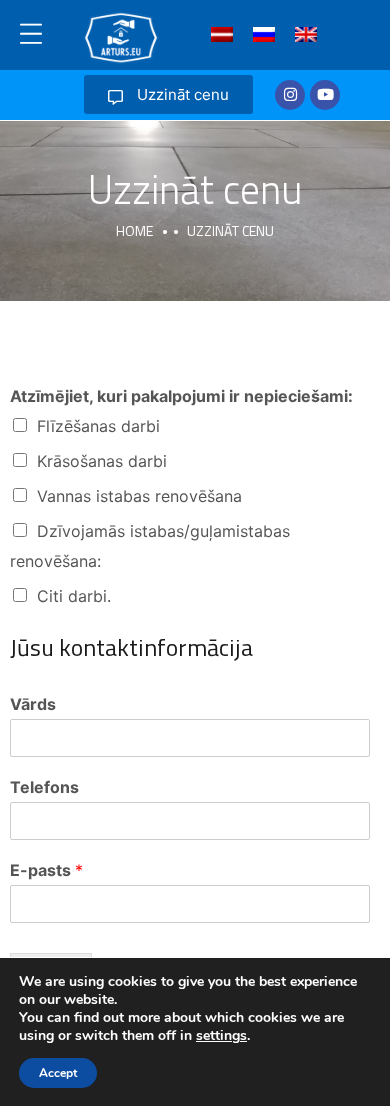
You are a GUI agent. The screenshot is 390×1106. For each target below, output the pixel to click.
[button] (168, 94)
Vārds (33, 704)
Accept (58, 1073)
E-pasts (46, 870)
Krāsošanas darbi (102, 461)
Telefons (44, 787)
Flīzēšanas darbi (98, 426)
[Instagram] (290, 95)
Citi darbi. (74, 596)
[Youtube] (325, 95)
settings (221, 1036)
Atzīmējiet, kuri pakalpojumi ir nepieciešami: (181, 396)
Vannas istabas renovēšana (139, 496)
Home (134, 230)
